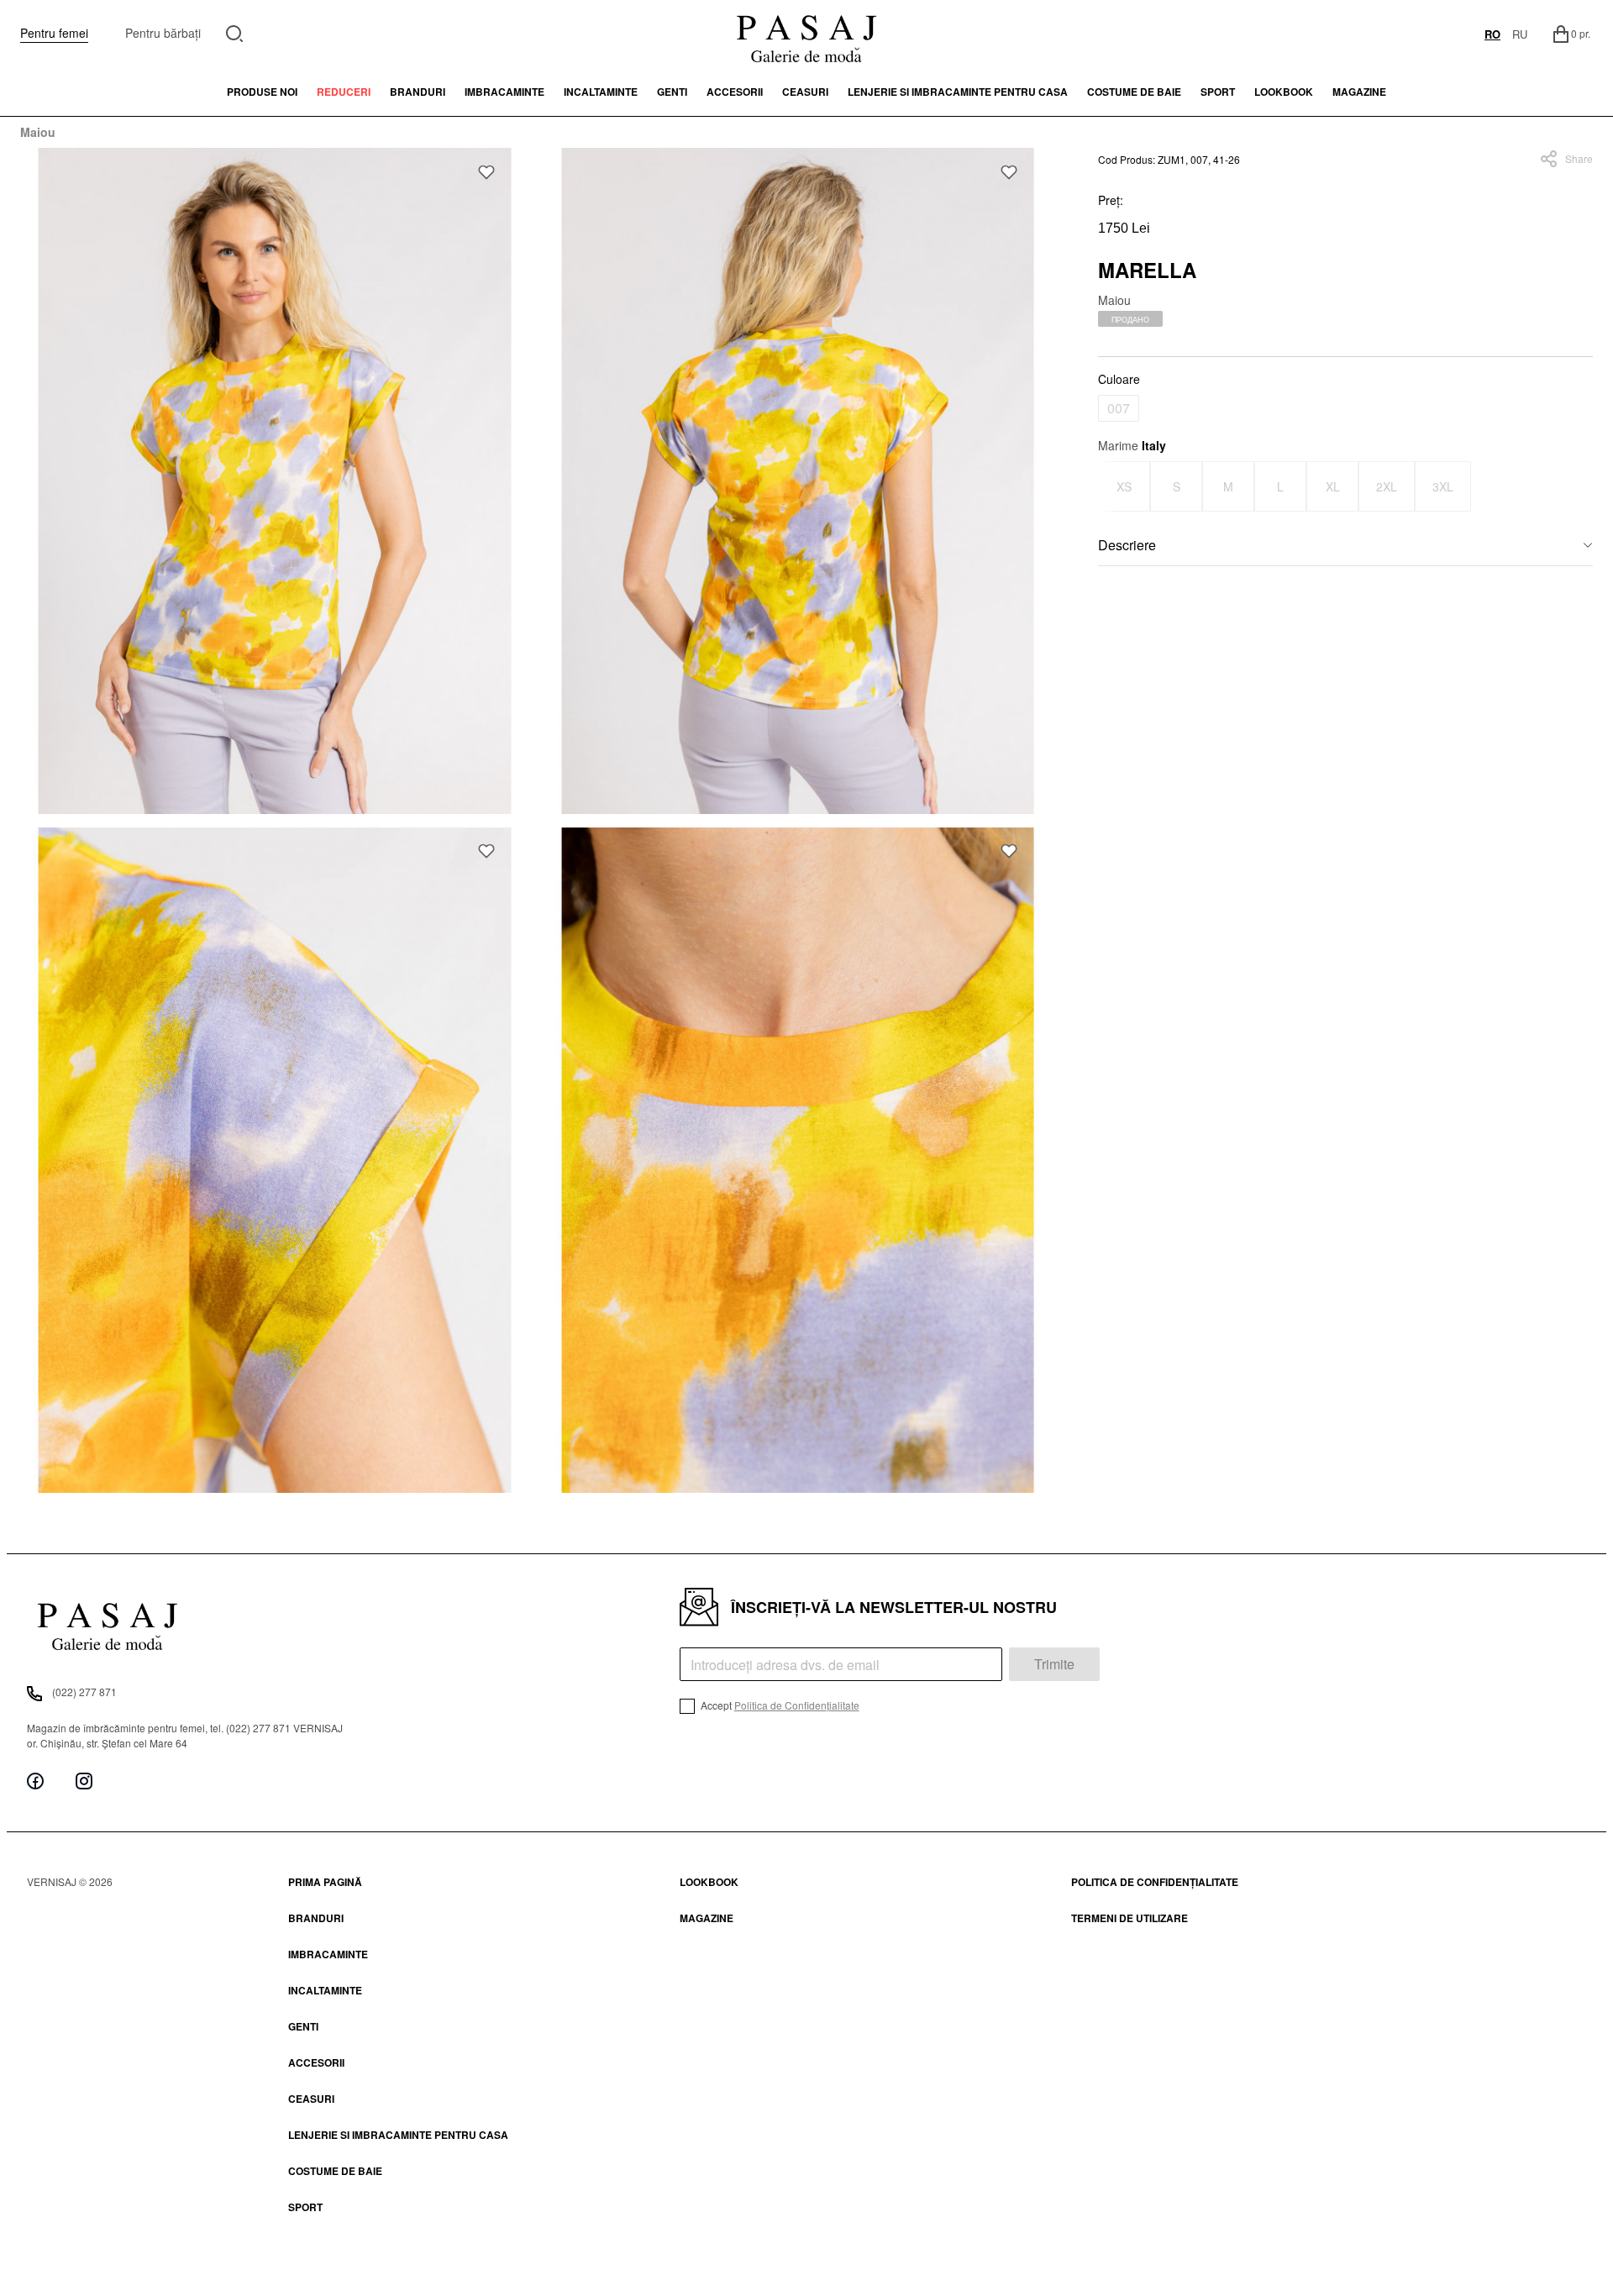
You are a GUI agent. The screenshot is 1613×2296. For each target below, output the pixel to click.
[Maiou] (275, 481)
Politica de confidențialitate (1155, 1882)
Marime (1132, 445)
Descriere (1127, 545)
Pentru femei (54, 33)
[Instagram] (84, 1781)
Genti (672, 92)
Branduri (418, 92)
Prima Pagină (325, 1882)
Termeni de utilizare (1130, 1918)
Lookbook (709, 1882)
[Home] (806, 34)
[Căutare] (235, 32)
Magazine (1359, 92)
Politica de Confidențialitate (797, 1705)
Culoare (1119, 379)
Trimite (1054, 1664)
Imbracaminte (504, 92)
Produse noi (262, 92)
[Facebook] (35, 1781)
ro (1492, 34)
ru (1520, 34)
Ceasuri (805, 92)
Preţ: (1111, 200)
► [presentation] (1582, 486)
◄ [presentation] (1109, 486)
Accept (779, 1705)
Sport (305, 2207)
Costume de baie (1134, 92)
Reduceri (344, 92)
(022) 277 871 (84, 1692)
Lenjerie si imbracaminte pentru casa (958, 92)
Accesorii (735, 92)
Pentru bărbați (163, 33)
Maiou (38, 132)
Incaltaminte (601, 92)
